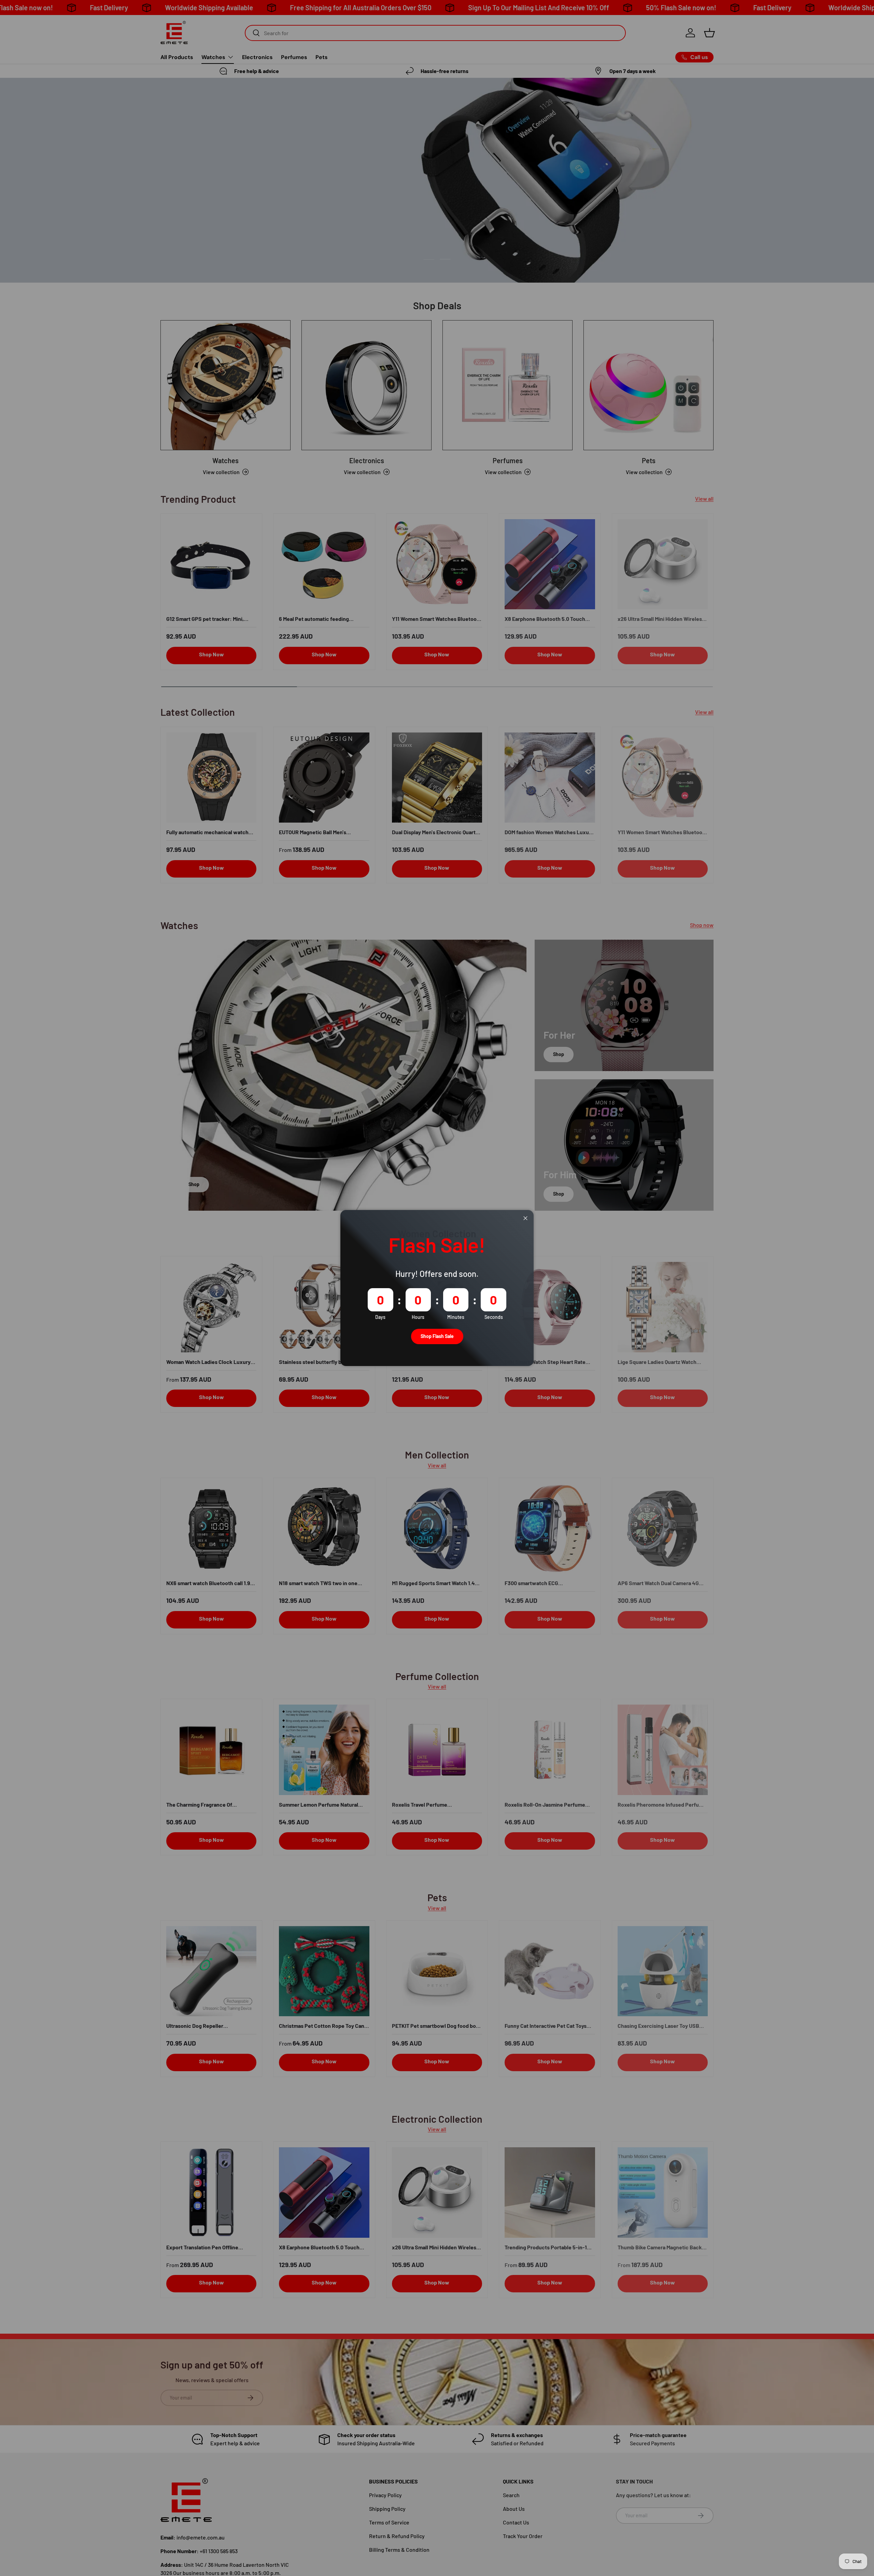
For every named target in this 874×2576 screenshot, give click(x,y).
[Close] (525, 1218)
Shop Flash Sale (437, 1336)
